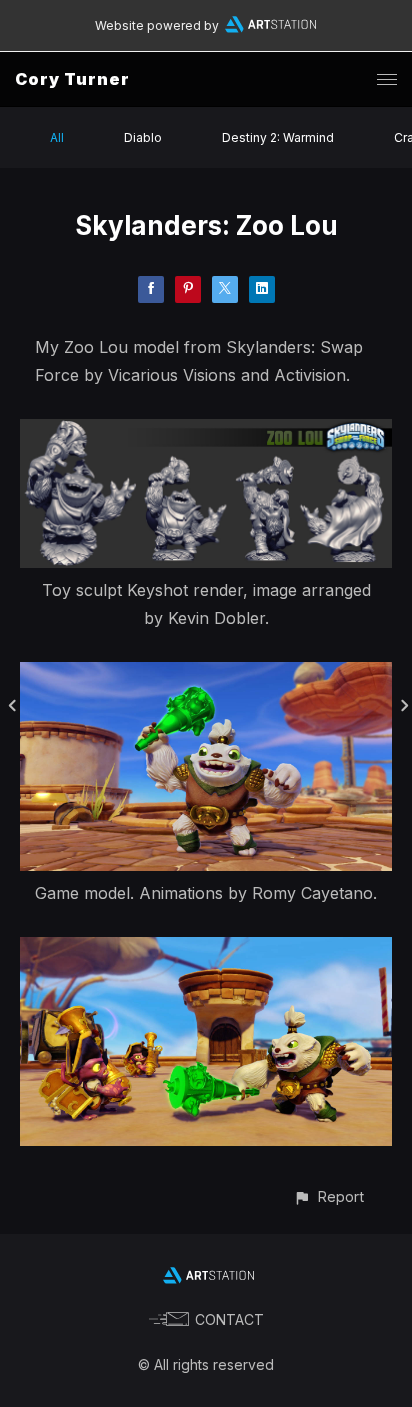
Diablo (143, 137)
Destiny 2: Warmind (278, 137)
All (57, 137)
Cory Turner (72, 79)
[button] (328, 1196)
